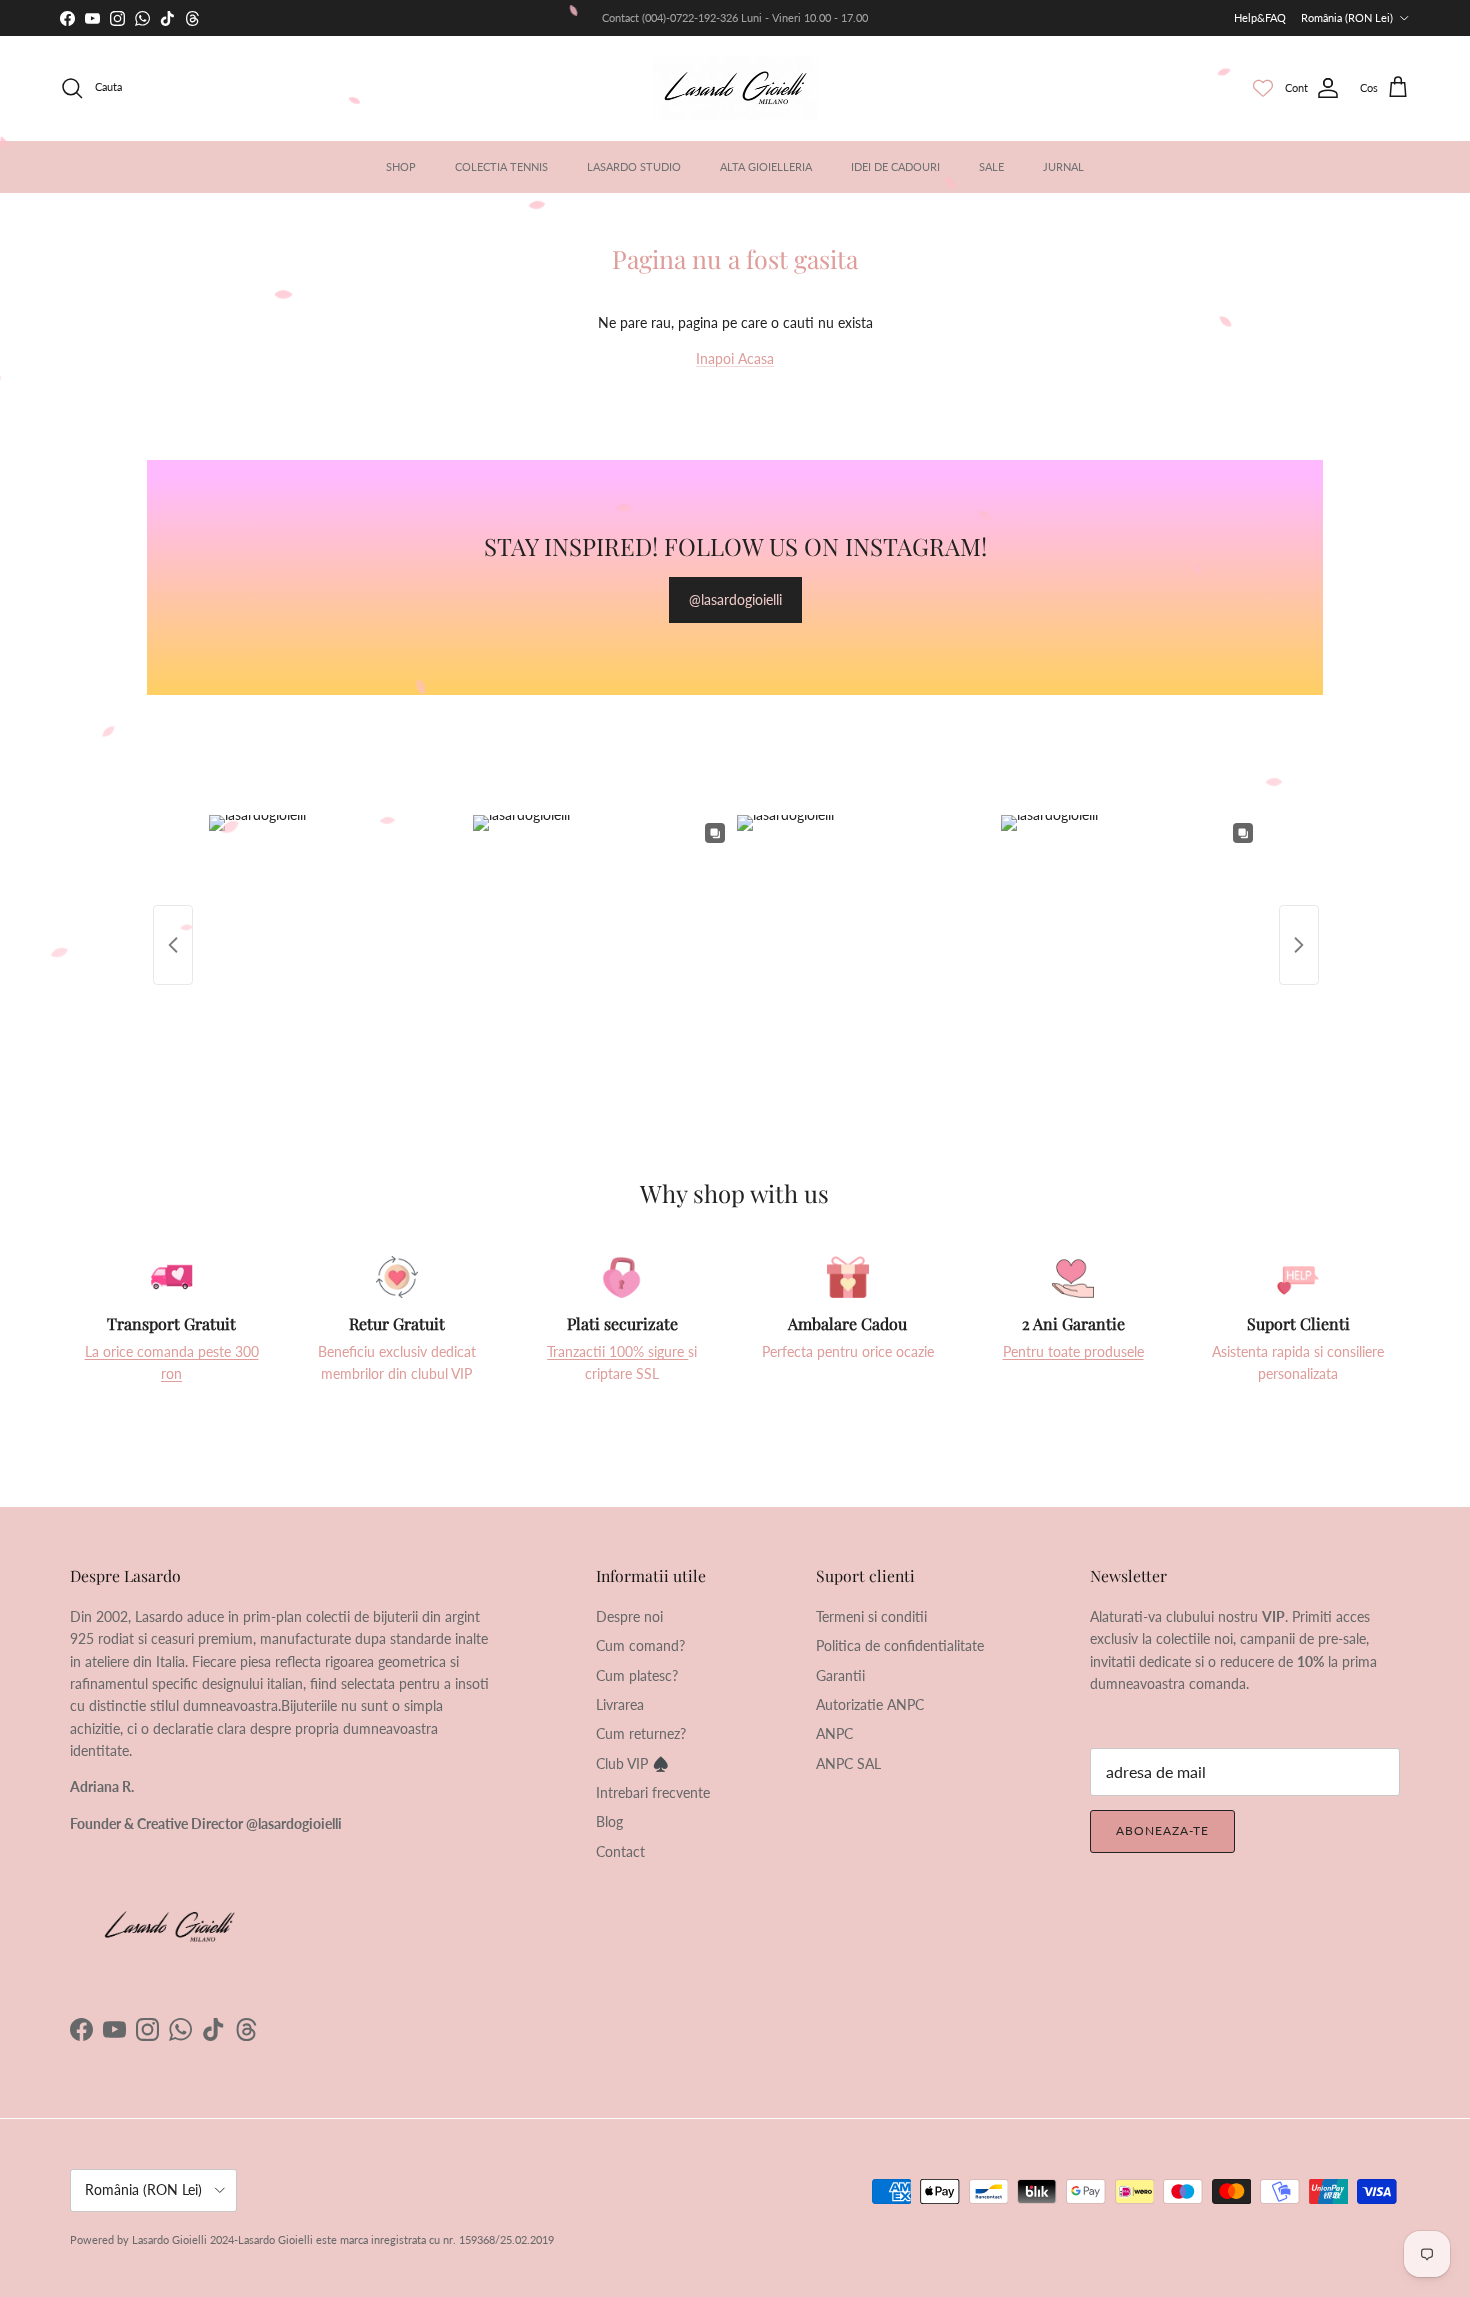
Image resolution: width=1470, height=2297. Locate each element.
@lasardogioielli (735, 599)
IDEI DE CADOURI (895, 166)
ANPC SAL (848, 1763)
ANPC (834, 1733)
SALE (991, 166)
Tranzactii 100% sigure (617, 1351)
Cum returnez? (641, 1733)
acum (669, 17)
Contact (620, 1851)
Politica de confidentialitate (900, 1645)
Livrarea (620, 1704)
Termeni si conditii (871, 1616)
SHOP (401, 166)
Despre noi (629, 1616)
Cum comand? (640, 1645)
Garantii (840, 1675)
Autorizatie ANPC (870, 1704)
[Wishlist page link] (1263, 88)
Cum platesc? (637, 1675)
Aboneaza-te (1162, 1830)
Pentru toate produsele (1073, 1351)
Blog (609, 1821)
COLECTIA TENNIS (501, 166)
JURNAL (1063, 166)
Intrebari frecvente (653, 1792)
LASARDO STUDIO (634, 166)
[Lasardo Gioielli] (735, 88)
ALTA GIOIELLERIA (766, 166)
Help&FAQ (1260, 17)
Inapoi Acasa (735, 358)
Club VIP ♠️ (632, 1763)
